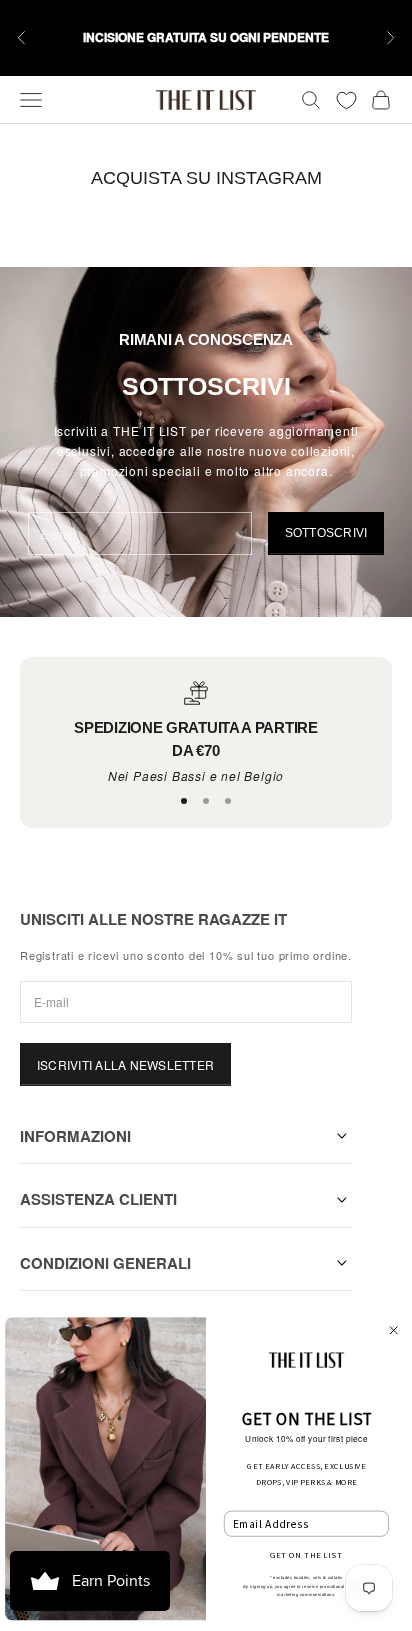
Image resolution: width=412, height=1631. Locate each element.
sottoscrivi (326, 533)
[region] (196, 733)
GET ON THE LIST (306, 1554)
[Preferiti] (346, 100)
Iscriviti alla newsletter (125, 1064)
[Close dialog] (394, 1331)
